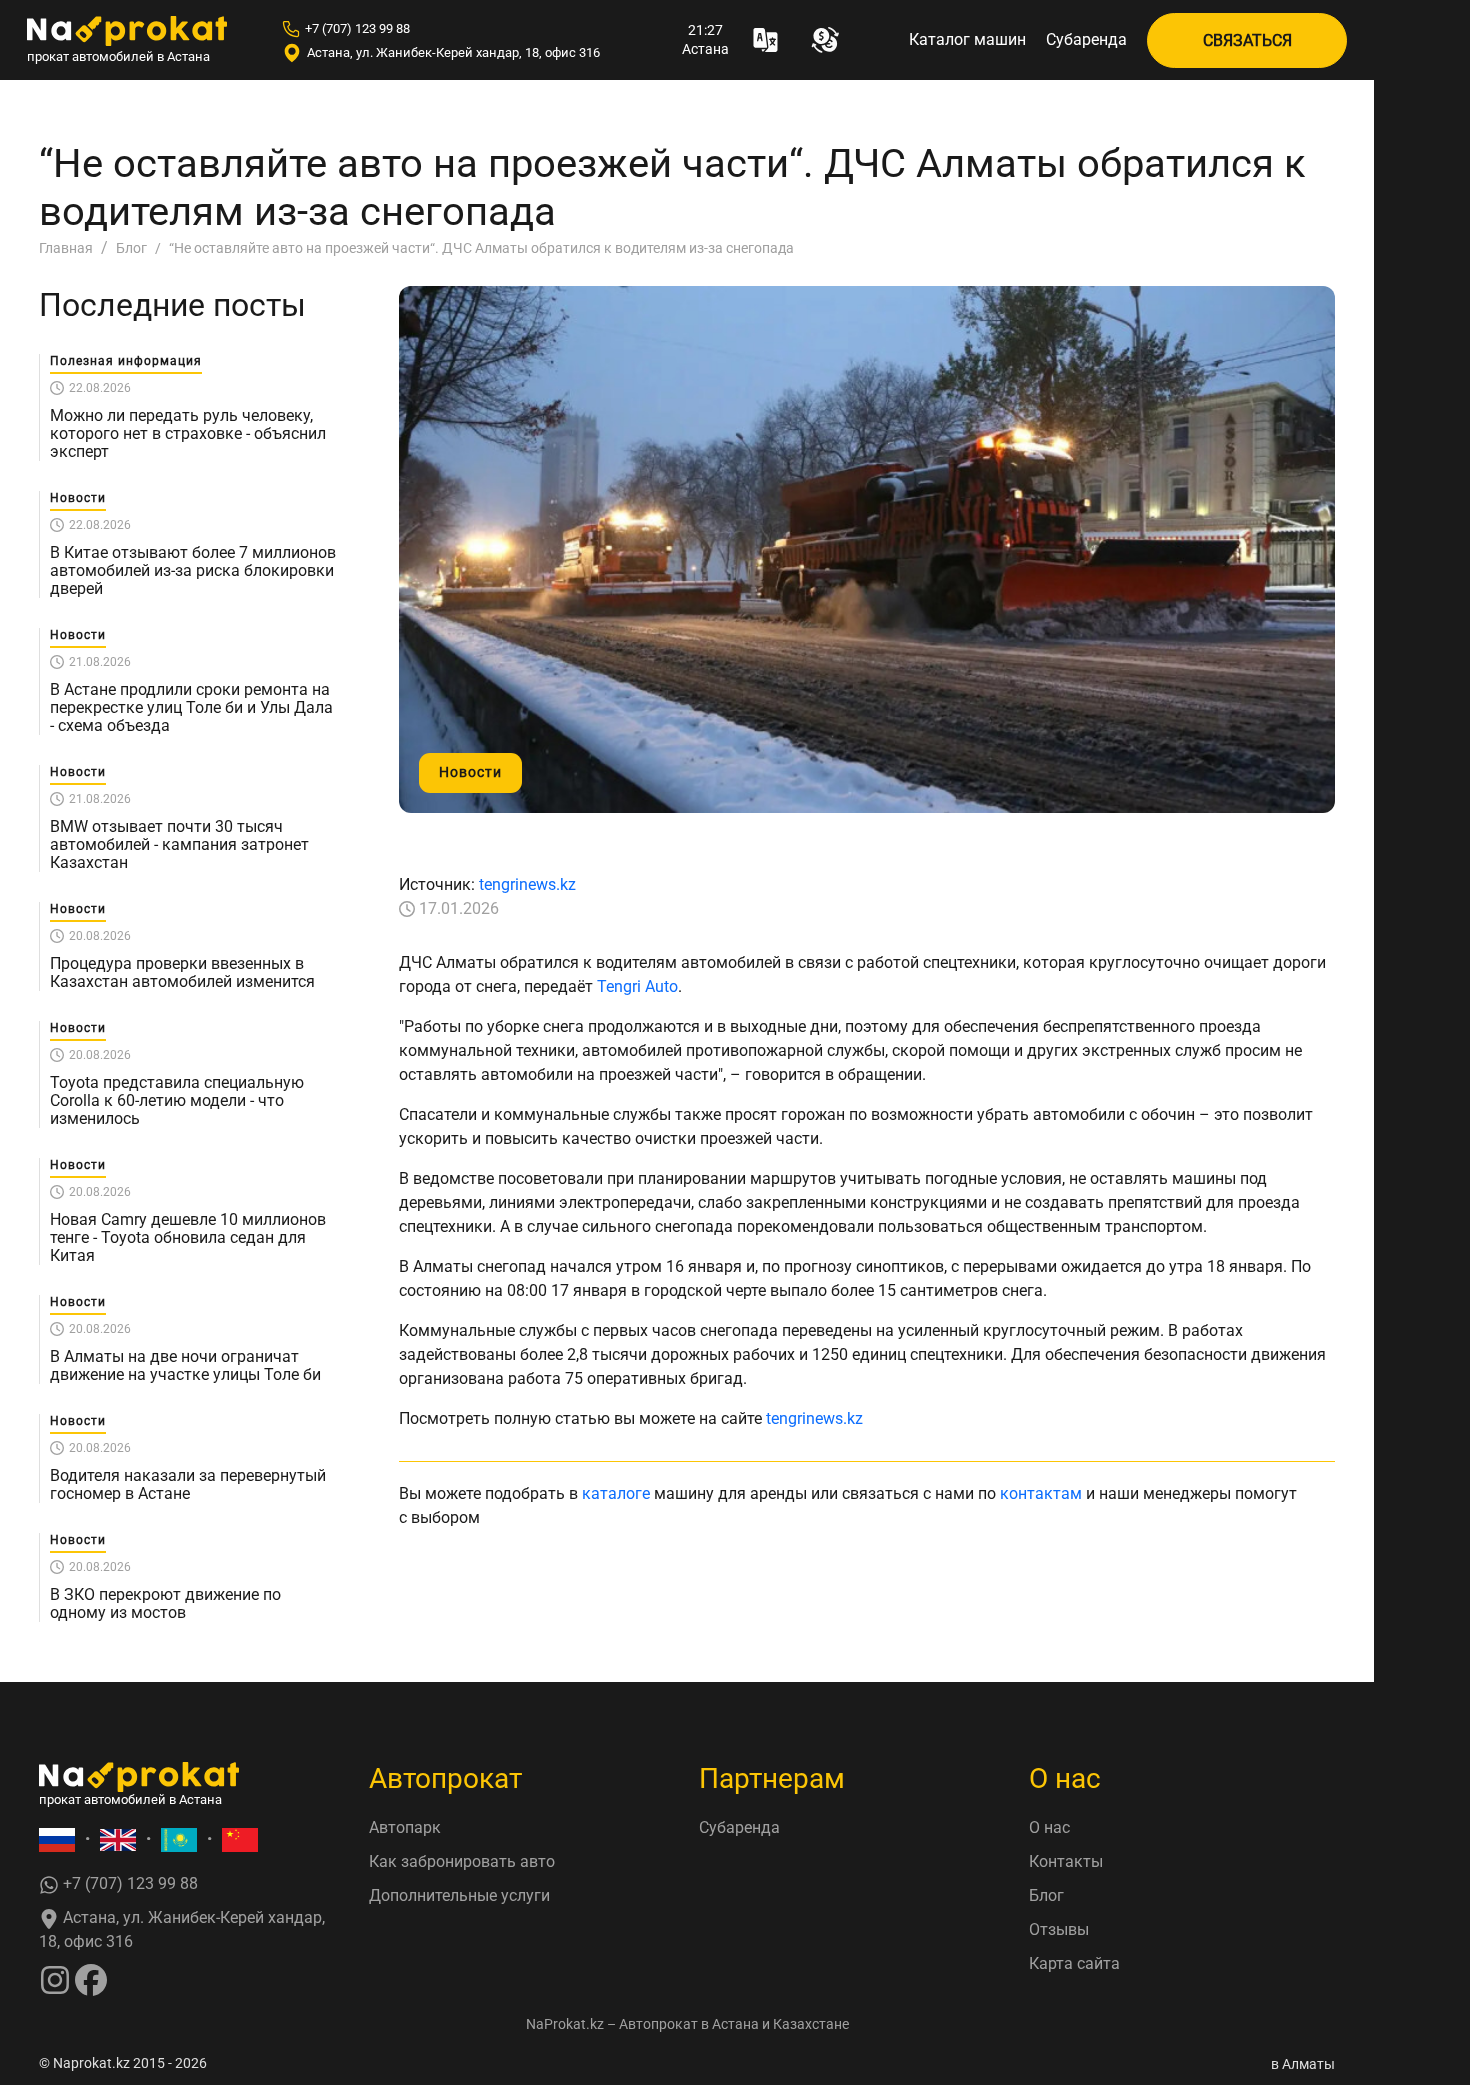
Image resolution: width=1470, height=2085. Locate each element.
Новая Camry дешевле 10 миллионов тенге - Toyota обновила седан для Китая (188, 1238)
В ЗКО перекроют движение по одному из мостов (165, 1604)
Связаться (1247, 40)
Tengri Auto (637, 986)
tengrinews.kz (527, 884)
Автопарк (405, 1827)
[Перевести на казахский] (179, 1839)
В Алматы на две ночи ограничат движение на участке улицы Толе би (185, 1366)
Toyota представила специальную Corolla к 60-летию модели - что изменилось (177, 1101)
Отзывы (1059, 1929)
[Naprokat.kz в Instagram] (55, 1978)
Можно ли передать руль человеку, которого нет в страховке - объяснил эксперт (188, 434)
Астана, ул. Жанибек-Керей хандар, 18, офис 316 (453, 52)
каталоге (616, 1493)
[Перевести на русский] (57, 1839)
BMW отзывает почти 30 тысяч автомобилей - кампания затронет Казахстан (179, 845)
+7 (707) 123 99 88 (357, 28)
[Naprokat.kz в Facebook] (91, 1978)
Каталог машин (967, 39)
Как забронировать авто (462, 1861)
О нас (1049, 1827)
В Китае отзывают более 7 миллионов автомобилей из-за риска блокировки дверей (193, 571)
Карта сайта (1074, 1963)
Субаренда (1086, 39)
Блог (1046, 1895)
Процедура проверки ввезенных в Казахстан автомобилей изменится (182, 973)
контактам (1041, 1493)
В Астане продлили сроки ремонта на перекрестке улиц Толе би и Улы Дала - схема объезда (191, 708)
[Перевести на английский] (118, 1839)
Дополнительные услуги (459, 1895)
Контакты (1066, 1861)
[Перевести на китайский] (240, 1839)
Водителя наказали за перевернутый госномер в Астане (188, 1485)
